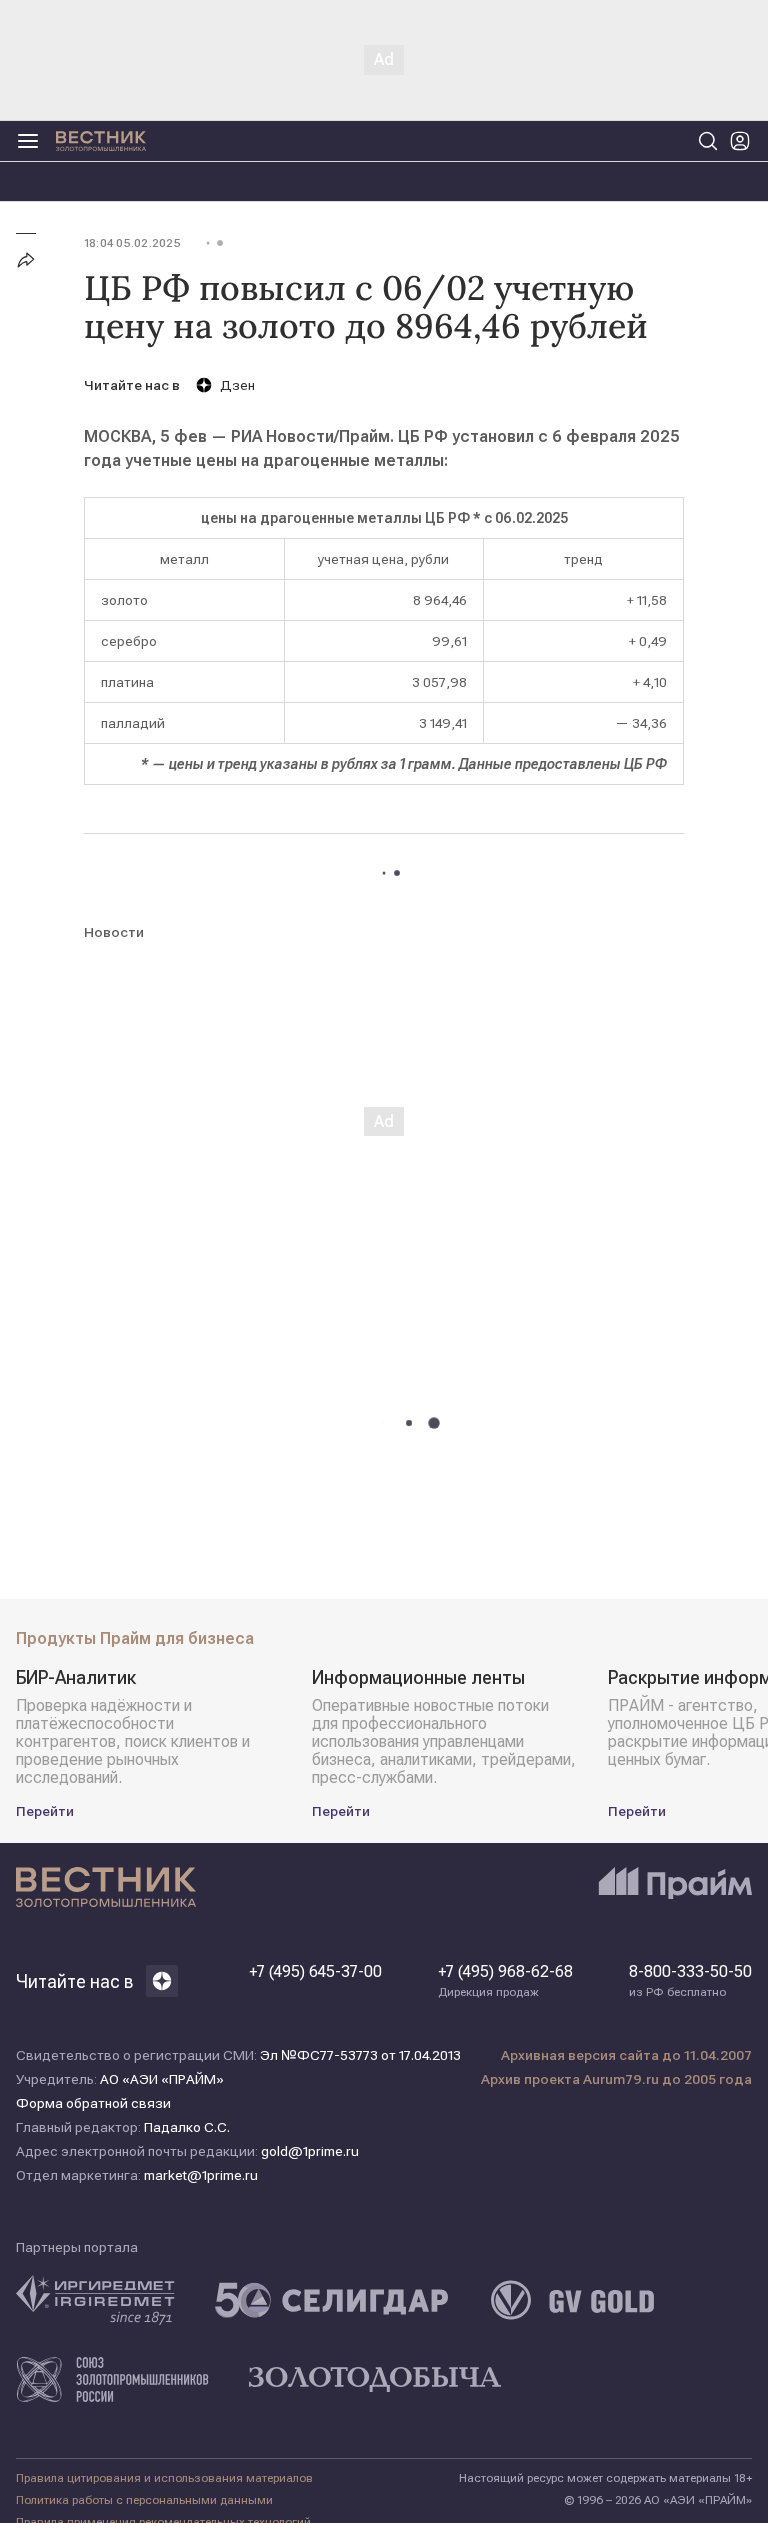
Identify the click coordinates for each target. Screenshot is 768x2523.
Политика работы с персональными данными (144, 2500)
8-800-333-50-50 (690, 1981)
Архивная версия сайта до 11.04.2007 (626, 2055)
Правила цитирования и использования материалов (164, 2478)
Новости (114, 932)
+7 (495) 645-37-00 (315, 1972)
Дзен (237, 385)
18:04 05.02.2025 (132, 243)
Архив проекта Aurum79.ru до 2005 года (616, 2079)
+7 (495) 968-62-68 (505, 1981)
